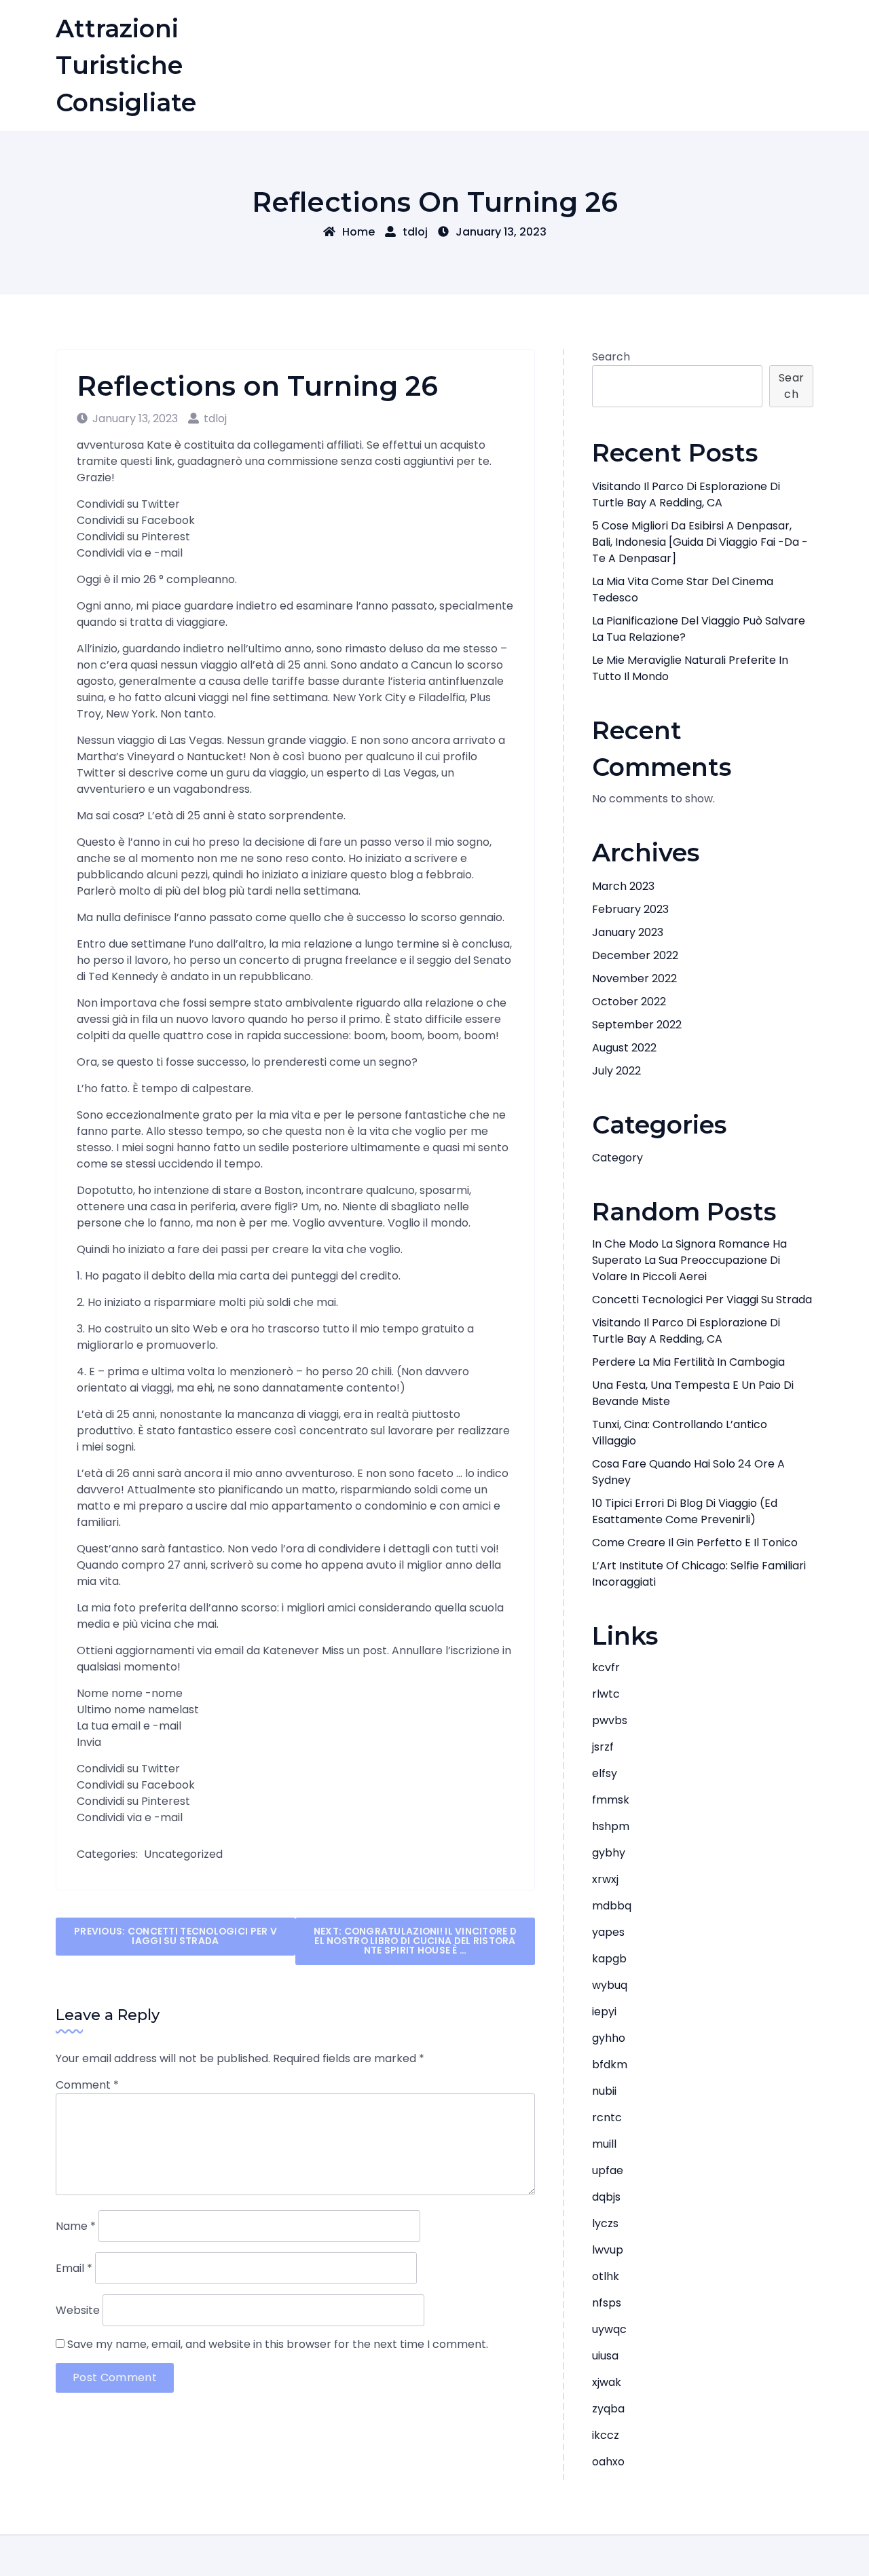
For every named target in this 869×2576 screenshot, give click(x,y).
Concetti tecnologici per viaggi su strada (702, 1300)
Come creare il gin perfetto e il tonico (695, 1543)
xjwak (607, 2382)
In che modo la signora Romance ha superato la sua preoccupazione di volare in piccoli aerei (689, 1260)
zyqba (608, 2409)
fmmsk (611, 1800)
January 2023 (628, 932)
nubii (604, 2091)
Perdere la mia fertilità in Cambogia (688, 1362)
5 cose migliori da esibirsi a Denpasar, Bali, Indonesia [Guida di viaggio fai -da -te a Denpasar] (700, 542)
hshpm (611, 1826)
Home (358, 232)
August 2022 (624, 1048)
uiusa (605, 2356)
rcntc (607, 2117)
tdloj (415, 232)
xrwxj (605, 1879)
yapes (608, 1932)
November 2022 (634, 978)
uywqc (609, 2329)
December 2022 (635, 955)
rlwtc (606, 1694)
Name (76, 2226)
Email (74, 2268)
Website (78, 2310)
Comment (87, 2085)
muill (604, 2144)
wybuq (610, 1985)
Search (611, 357)
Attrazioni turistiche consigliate (126, 66)
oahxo (608, 2462)
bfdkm (610, 2065)
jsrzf (603, 1747)
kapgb (609, 1959)
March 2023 (623, 886)
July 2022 (616, 1071)
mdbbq (612, 1906)
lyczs (605, 2223)
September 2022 (637, 1025)
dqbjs (606, 2197)
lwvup (608, 2250)
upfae (608, 2170)
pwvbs (610, 1720)
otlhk (606, 2276)
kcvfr (606, 1667)
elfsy (605, 1773)
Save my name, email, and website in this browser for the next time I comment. (278, 2344)
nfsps (607, 2303)
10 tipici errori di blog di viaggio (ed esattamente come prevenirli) (685, 1511)
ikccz (606, 2435)
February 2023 (630, 909)
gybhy (609, 1853)
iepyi (604, 2012)
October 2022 (629, 1002)
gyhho (609, 2038)
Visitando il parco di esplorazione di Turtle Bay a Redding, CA (686, 494)
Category (617, 1158)
